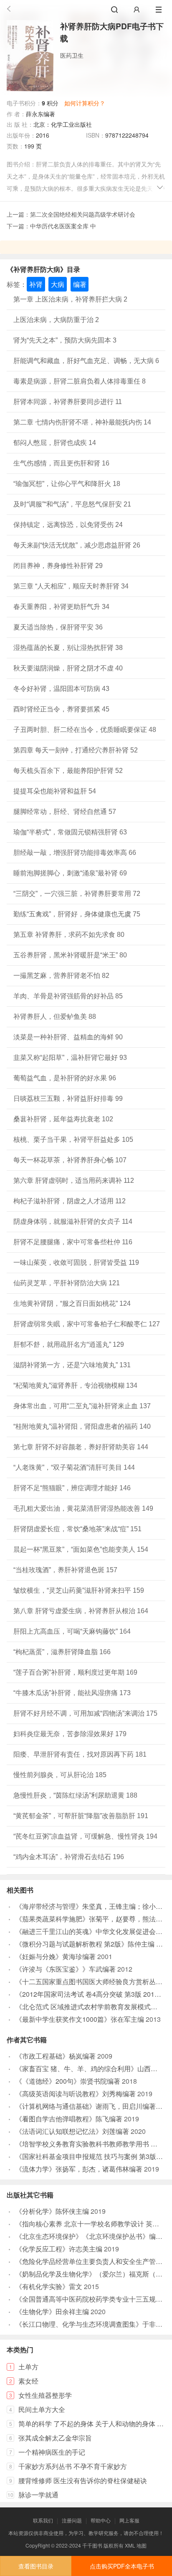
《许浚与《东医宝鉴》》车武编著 (66, 1969)
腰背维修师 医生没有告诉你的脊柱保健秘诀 (83, 2480)
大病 (58, 284)
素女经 (28, 2381)
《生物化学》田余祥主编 (52, 2311)
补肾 (36, 284)
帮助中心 (101, 2520)
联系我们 (43, 2520)
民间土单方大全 (42, 2409)
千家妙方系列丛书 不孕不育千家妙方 (73, 2466)
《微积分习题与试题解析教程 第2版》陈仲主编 (85, 1944)
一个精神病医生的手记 (52, 2452)
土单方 (28, 2367)
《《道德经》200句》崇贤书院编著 (68, 2081)
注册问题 (72, 2520)
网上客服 (129, 2520)
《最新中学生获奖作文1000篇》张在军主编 (80, 2019)
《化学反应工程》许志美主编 (59, 2249)
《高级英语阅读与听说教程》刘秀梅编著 (76, 2094)
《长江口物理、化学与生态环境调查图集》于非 (86, 2324)
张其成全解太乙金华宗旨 (55, 2438)
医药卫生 (72, 55)
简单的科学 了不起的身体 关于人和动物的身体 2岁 (93, 2424)
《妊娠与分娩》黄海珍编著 (56, 1956)
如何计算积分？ (85, 103)
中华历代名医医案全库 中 (63, 226)
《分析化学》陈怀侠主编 (52, 2211)
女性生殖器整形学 (45, 2395)
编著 (80, 284)
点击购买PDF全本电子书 (122, 2566)
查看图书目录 (36, 2566)
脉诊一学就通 (38, 2495)
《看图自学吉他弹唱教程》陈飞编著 (69, 2119)
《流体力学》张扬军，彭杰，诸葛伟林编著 (79, 2169)
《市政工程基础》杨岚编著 (56, 2056)
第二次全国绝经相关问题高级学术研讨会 (83, 214)
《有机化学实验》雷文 (49, 2286)
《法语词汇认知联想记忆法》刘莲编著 (72, 2131)
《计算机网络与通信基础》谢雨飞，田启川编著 (86, 2106)
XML (130, 2545)
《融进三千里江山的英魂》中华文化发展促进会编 (89, 1931)
